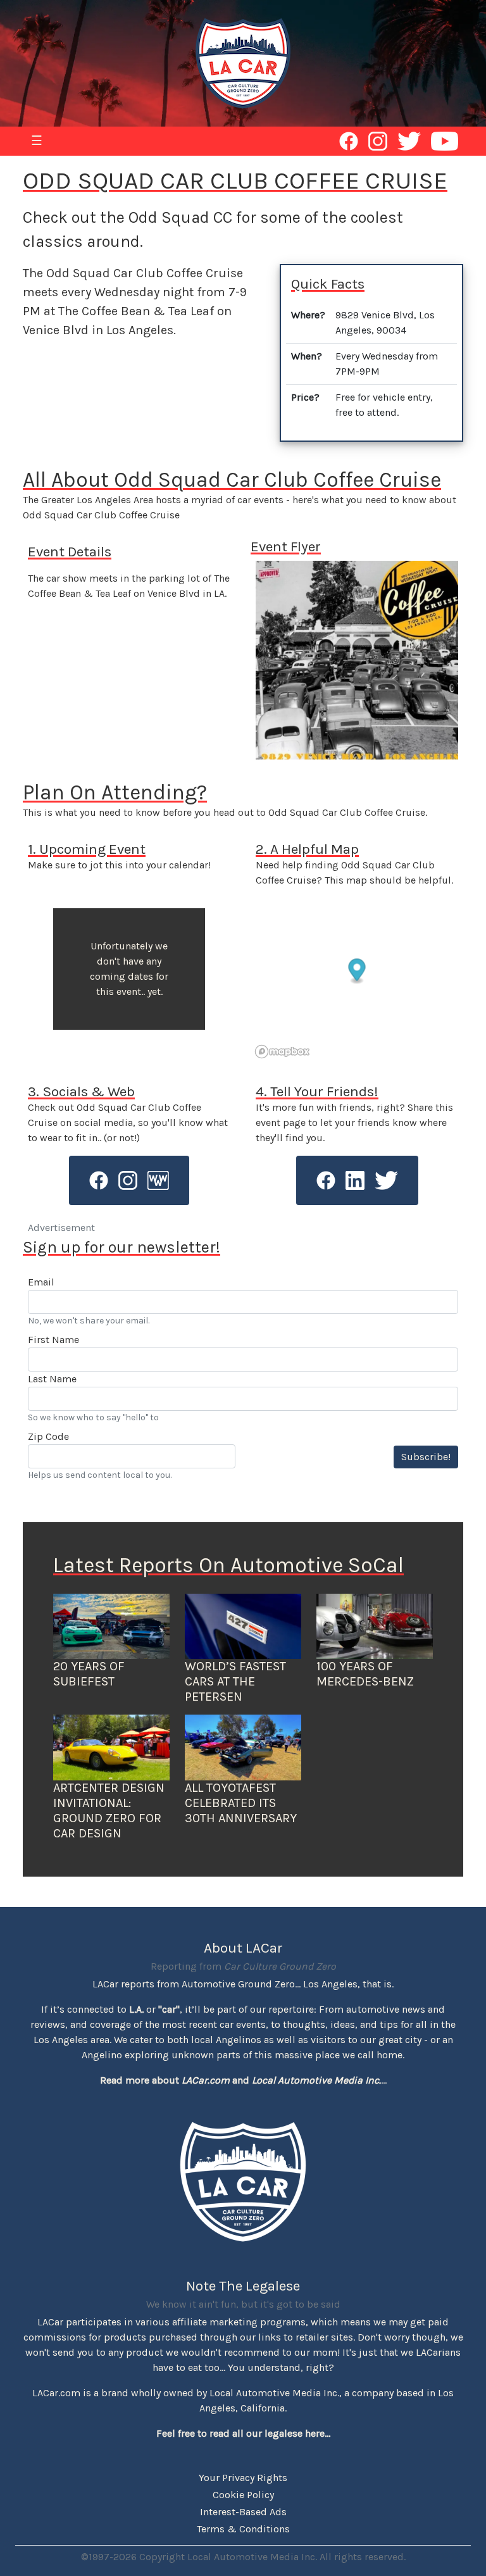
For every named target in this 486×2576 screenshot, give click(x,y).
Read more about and (240, 2080)
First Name (53, 1340)
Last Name (52, 1379)
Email (41, 1282)
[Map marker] (357, 972)
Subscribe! (426, 1457)
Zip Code (48, 1436)
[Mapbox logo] (282, 1052)
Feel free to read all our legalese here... (243, 2433)
